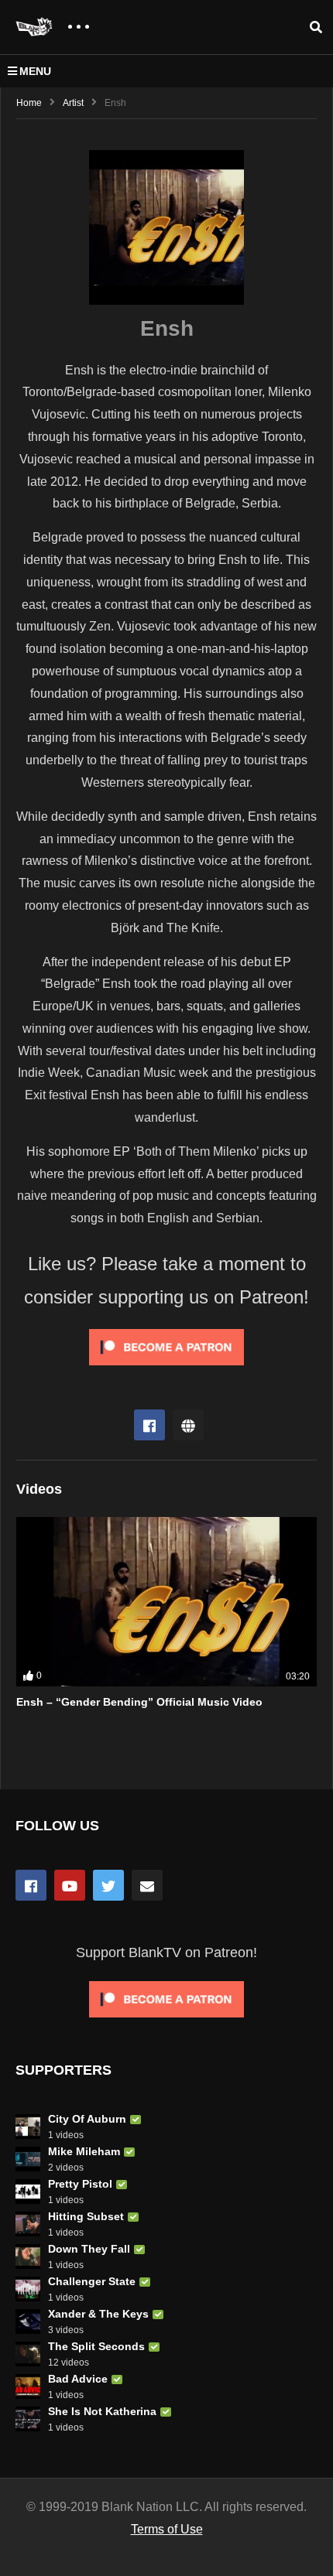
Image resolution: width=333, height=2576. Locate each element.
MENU (35, 71)
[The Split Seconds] (28, 2354)
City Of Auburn (87, 2119)
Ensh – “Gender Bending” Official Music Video (139, 1702)
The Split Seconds (96, 2346)
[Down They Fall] (28, 2257)
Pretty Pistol (80, 2184)
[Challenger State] (28, 2289)
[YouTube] (70, 1885)
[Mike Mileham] (28, 2159)
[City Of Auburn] (28, 2127)
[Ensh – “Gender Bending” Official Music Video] (166, 1601)
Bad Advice (78, 2379)
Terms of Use (167, 2529)
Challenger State (92, 2281)
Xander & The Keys (98, 2314)
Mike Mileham (84, 2151)
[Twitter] (108, 1885)
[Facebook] (149, 1425)
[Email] (147, 1885)
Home (29, 103)
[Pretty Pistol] (28, 2192)
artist (73, 103)
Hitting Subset (86, 2216)
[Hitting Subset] (28, 2224)
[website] (188, 1425)
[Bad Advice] (28, 2386)
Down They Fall (89, 2249)
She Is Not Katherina (102, 2411)
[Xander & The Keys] (28, 2321)
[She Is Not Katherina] (28, 2419)
